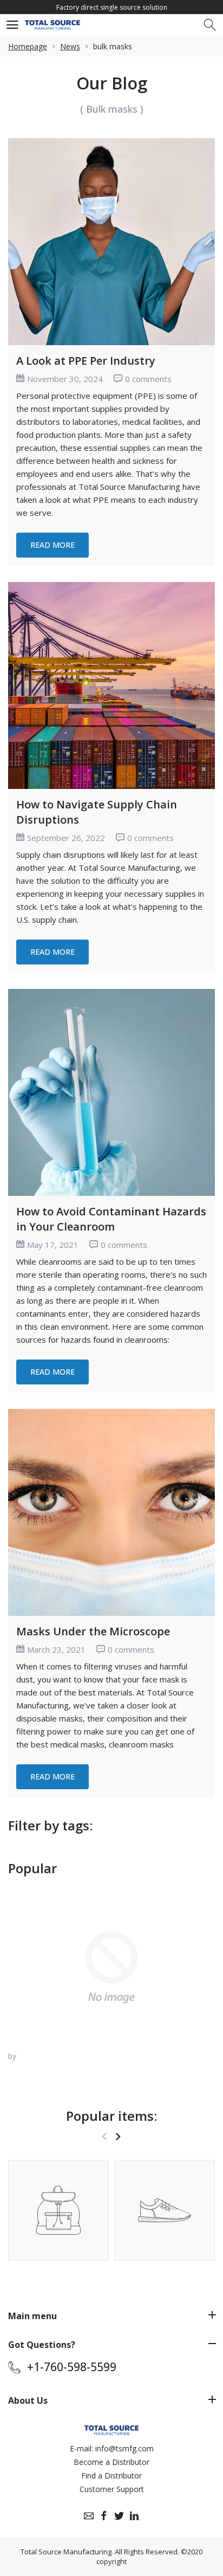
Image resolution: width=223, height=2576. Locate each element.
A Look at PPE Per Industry (86, 361)
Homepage (28, 46)
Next (118, 2136)
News (70, 46)
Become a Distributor (111, 2462)
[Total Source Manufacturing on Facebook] (104, 2516)
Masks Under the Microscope (93, 1631)
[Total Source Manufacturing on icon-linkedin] (134, 2516)
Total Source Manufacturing (129, 487)
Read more (53, 545)
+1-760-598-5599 (72, 2367)
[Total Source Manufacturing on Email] (89, 2516)
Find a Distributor (111, 2475)
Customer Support (112, 2489)
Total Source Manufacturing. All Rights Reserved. (100, 2552)
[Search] (211, 25)
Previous (104, 2136)
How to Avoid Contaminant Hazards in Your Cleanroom (111, 1219)
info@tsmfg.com (124, 2448)
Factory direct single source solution (112, 7)
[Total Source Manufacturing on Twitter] (119, 2516)
